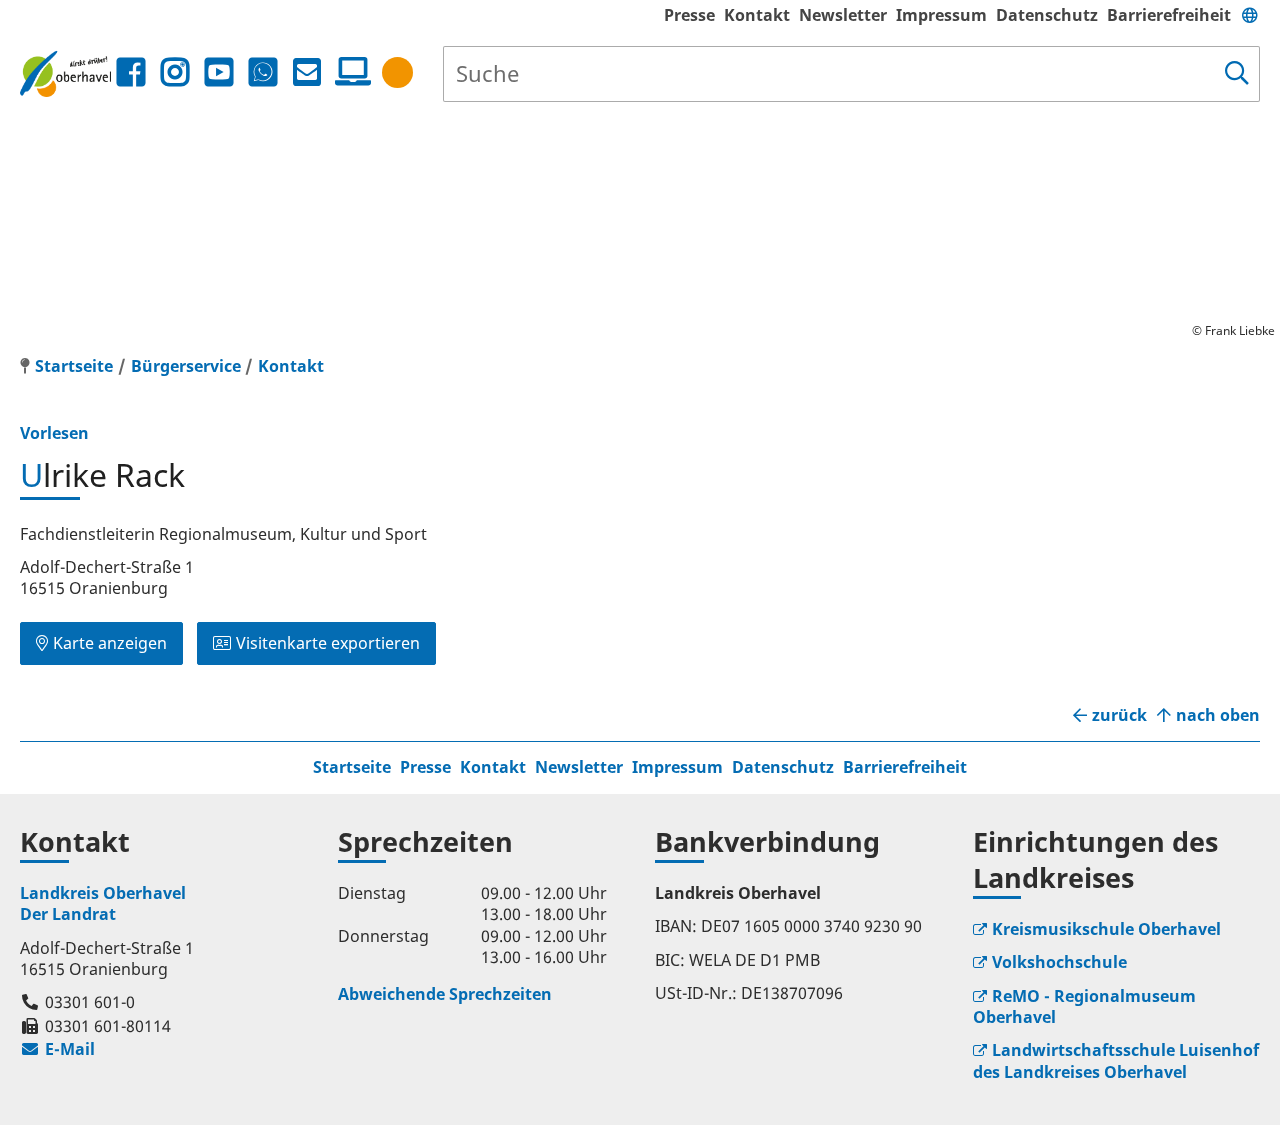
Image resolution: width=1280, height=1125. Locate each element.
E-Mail (57, 1049)
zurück (1119, 715)
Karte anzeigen (110, 643)
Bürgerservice (186, 366)
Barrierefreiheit (1169, 15)
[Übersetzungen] (1250, 15)
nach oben (1218, 715)
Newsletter (843, 15)
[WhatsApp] (263, 72)
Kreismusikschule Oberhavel (1106, 929)
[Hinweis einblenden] (397, 72)
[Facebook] (131, 72)
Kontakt (757, 15)
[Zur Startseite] (65, 73)
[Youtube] (219, 72)
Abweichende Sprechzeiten (445, 994)
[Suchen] (1237, 74)
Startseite (352, 767)
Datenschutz (1047, 15)
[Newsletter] (307, 72)
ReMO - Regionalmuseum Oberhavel (1084, 1006)
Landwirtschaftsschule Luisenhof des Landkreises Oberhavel (1116, 1060)
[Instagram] (175, 72)
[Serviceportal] (349, 72)
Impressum (941, 15)
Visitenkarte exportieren (328, 643)
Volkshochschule (1059, 962)
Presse (689, 15)
